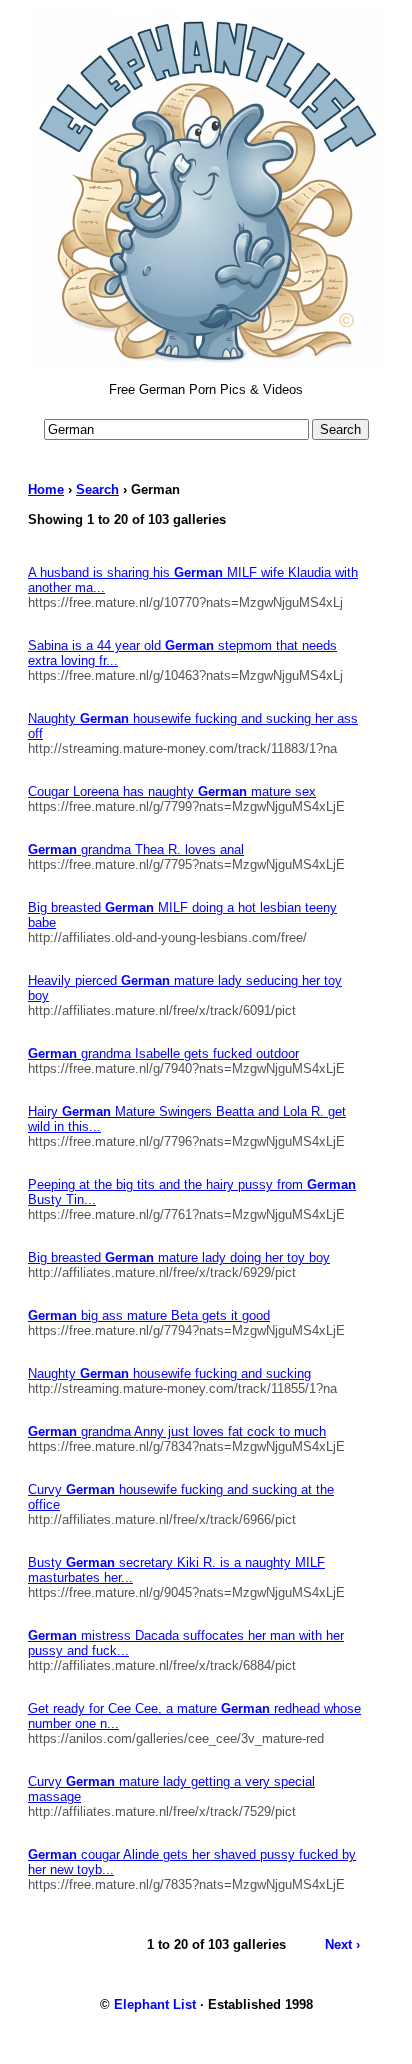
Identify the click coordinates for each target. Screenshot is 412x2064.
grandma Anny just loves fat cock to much (177, 1431)
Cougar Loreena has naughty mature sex (172, 791)
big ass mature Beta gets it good (149, 1315)
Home (46, 489)
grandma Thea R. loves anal (136, 849)
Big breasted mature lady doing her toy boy (179, 1257)
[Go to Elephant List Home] (208, 366)
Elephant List (155, 2004)
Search (97, 489)
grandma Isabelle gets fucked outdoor (163, 1053)
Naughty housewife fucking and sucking (169, 1373)
